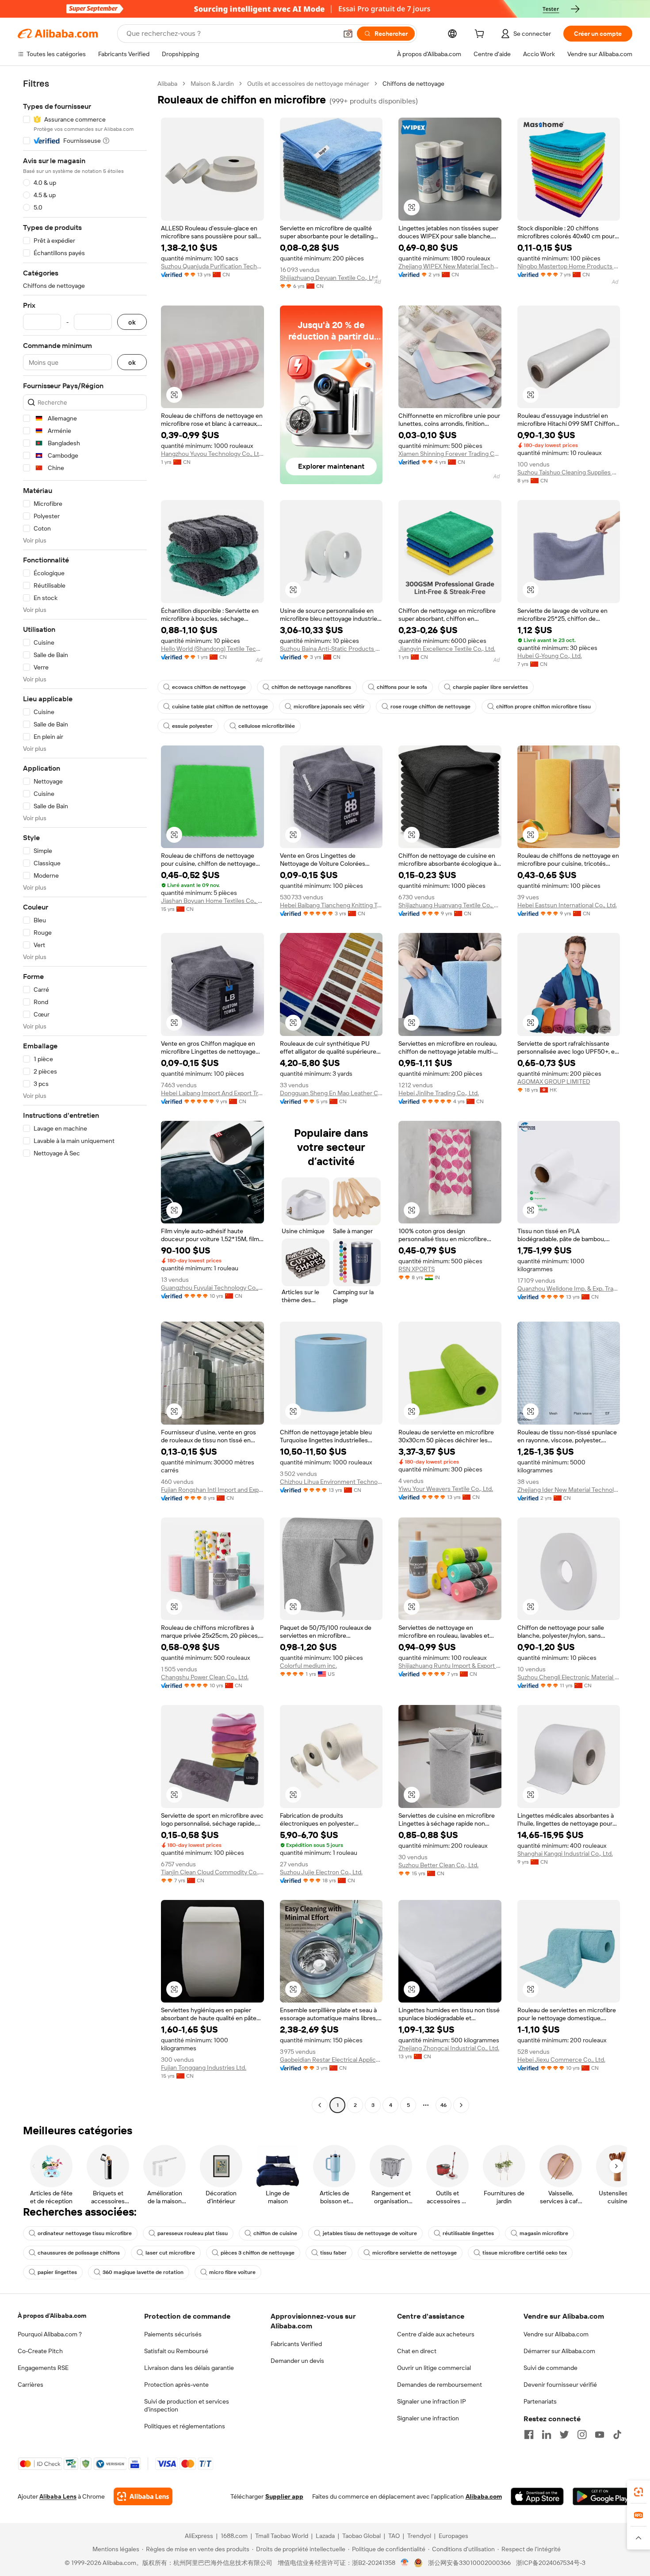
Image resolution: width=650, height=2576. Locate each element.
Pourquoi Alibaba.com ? (50, 2334)
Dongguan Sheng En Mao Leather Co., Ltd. (331, 1093)
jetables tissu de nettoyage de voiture (370, 2233)
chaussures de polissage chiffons (79, 2253)
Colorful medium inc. (308, 1666)
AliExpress (199, 2536)
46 (444, 2105)
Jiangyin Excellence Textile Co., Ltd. (447, 649)
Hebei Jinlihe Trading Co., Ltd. (439, 1093)
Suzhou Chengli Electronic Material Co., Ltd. (569, 1677)
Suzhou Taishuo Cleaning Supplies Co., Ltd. (569, 472)
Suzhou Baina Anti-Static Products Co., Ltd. (331, 649)
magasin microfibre (544, 2233)
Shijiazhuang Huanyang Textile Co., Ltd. (450, 905)
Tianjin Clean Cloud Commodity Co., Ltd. (212, 1872)
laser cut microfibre (170, 2253)
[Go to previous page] (320, 2105)
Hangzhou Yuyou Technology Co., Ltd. (212, 454)
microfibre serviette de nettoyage (415, 2253)
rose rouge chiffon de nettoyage (430, 707)
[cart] (481, 35)
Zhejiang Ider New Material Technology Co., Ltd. (569, 1490)
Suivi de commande (551, 2368)
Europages (453, 2536)
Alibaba (167, 84)
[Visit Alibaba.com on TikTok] (617, 2435)
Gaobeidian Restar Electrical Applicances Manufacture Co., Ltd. (331, 2060)
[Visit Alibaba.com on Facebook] (529, 2435)
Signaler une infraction (428, 2418)
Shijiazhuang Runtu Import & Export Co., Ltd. (450, 1666)
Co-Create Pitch (40, 2351)
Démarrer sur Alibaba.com (559, 2351)
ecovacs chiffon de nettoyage (209, 687)
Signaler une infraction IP (432, 2401)
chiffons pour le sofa (402, 687)
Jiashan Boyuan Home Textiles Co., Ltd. (212, 901)
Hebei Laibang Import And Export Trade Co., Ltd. (212, 1093)
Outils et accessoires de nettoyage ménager (308, 84)
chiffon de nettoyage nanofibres (311, 687)
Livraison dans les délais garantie (189, 2368)
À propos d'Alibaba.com (52, 2316)
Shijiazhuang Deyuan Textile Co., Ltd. (329, 278)
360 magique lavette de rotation (143, 2272)
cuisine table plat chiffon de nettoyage (220, 707)
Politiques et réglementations (185, 2426)
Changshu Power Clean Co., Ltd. (205, 1677)
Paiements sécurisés (173, 2334)
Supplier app (284, 2496)
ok (132, 322)
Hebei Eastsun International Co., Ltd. (567, 905)
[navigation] (85, 1095)
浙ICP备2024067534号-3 (551, 2563)
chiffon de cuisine (275, 2233)
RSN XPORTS (417, 1269)
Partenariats (540, 2401)
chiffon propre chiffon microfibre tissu (543, 707)
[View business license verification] (405, 2563)
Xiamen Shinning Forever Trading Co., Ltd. (450, 454)
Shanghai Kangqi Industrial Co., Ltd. (565, 1854)
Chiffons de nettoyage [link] (413, 84)
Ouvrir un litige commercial (434, 2368)
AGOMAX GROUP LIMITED (554, 1082)
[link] (639, 2492)
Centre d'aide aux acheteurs (436, 2334)
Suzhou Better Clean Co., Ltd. (438, 1865)
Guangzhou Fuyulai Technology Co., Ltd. (212, 1288)
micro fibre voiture (232, 2272)
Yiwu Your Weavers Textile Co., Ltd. (446, 1489)
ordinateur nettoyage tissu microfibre (85, 2233)
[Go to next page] (461, 2105)
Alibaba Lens (58, 2496)
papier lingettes (57, 2272)
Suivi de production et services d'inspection (187, 2405)
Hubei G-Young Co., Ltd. (550, 656)
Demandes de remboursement (440, 2385)
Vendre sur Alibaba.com (556, 2334)
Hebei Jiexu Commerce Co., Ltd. (561, 2060)
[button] (348, 34)
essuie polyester (192, 726)
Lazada (325, 2536)
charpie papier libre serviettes (490, 687)
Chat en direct (417, 2351)
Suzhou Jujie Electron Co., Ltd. (321, 1872)
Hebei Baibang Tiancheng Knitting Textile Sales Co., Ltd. (331, 905)
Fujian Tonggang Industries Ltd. (204, 2068)
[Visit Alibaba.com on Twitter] (564, 2435)
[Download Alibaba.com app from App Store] (537, 2496)
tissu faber (333, 2253)
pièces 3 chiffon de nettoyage (258, 2253)
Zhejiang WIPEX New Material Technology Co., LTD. (450, 266)
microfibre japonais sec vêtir (329, 707)
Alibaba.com (484, 2496)
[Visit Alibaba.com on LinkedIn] (547, 2435)
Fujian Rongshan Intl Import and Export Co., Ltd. (212, 1490)
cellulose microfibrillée (267, 726)
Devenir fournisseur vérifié (560, 2385)
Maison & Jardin (212, 84)
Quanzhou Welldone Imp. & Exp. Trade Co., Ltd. (569, 1288)
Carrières (31, 2385)
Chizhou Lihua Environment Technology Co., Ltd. (331, 1482)
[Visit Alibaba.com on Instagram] (582, 2435)
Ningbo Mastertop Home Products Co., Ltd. (569, 266)
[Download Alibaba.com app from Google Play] (602, 2496)
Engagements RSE (43, 2368)
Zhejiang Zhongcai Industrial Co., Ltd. (449, 2048)
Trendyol (419, 2536)
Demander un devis (297, 2361)
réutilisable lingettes (468, 2233)
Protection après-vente (176, 2385)
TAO (394, 2536)
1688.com (234, 2536)
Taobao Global (361, 2536)
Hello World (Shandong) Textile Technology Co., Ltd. (212, 649)
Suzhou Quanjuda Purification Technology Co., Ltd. (212, 266)
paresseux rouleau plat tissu (193, 2233)
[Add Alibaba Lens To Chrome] (143, 2496)
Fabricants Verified (296, 2344)
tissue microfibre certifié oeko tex (525, 2253)
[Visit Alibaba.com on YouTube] (600, 2435)
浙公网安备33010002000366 (469, 2563)
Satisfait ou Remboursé (176, 2351)
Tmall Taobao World (282, 2536)
